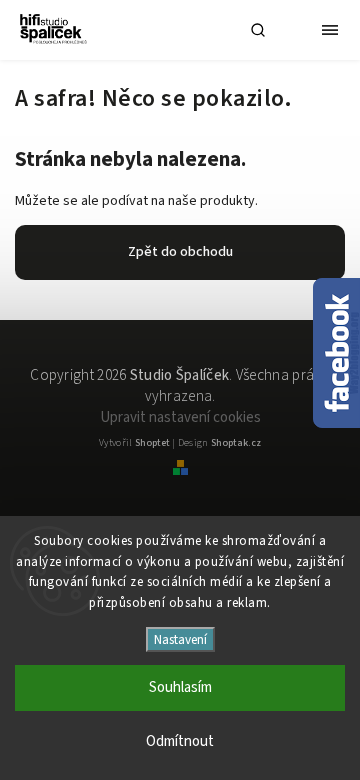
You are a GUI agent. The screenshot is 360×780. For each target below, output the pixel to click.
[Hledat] (258, 30)
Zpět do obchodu (180, 252)
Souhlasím (180, 687)
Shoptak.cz (236, 443)
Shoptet (152, 443)
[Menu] (330, 30)
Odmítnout (180, 741)
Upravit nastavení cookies (180, 417)
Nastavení (180, 639)
